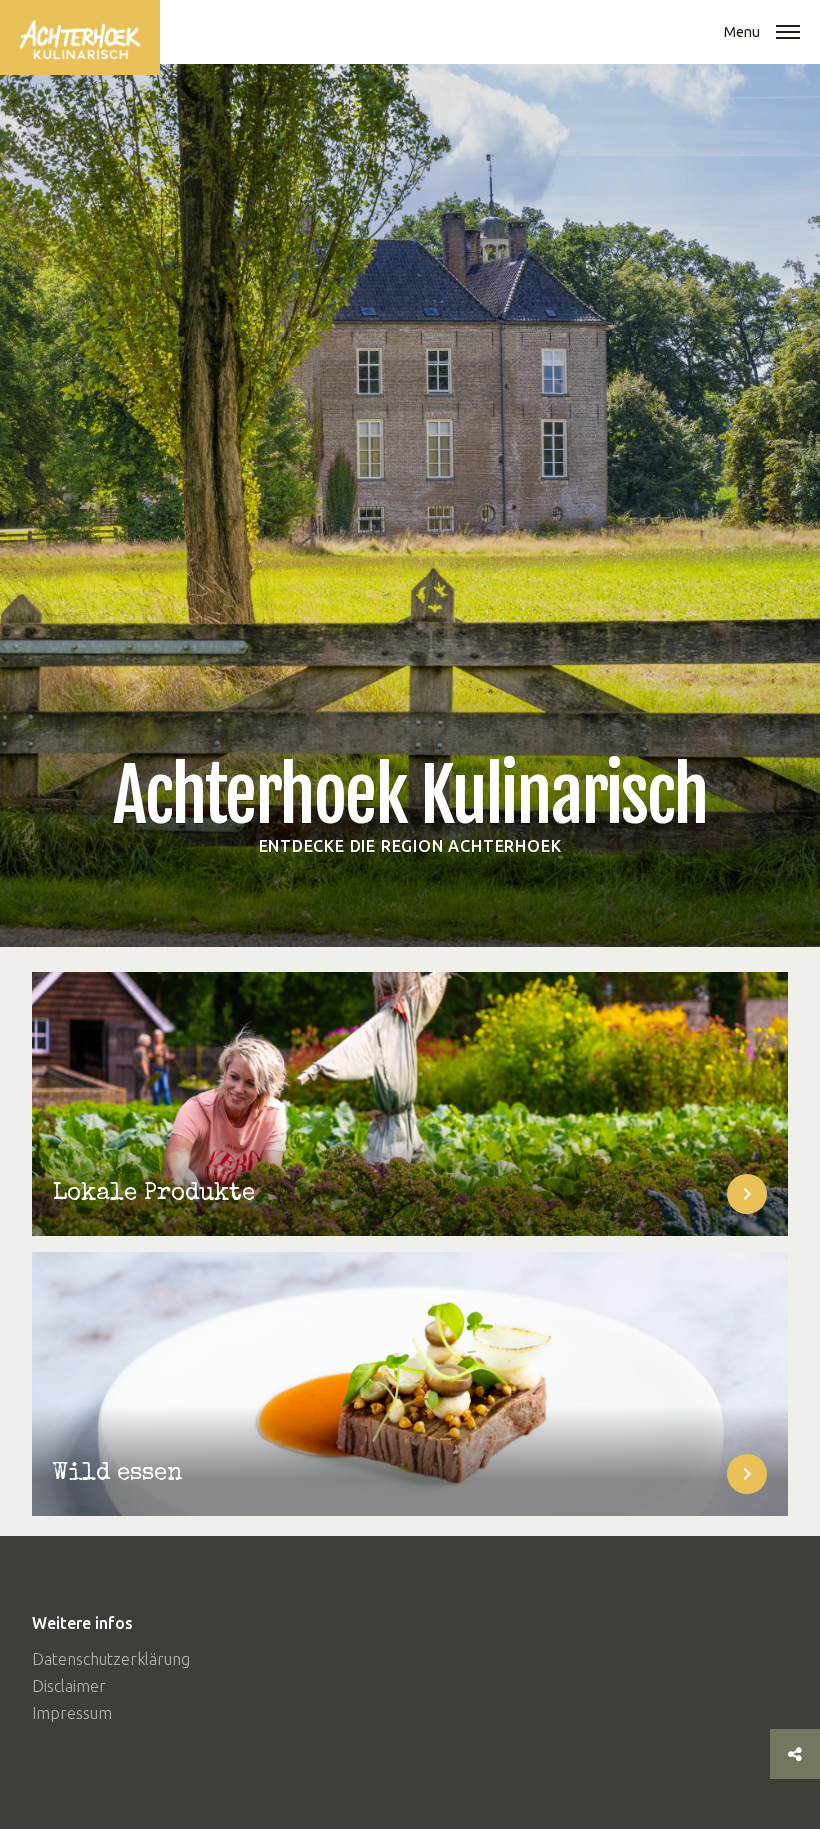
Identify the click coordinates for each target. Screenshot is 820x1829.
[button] (788, 34)
